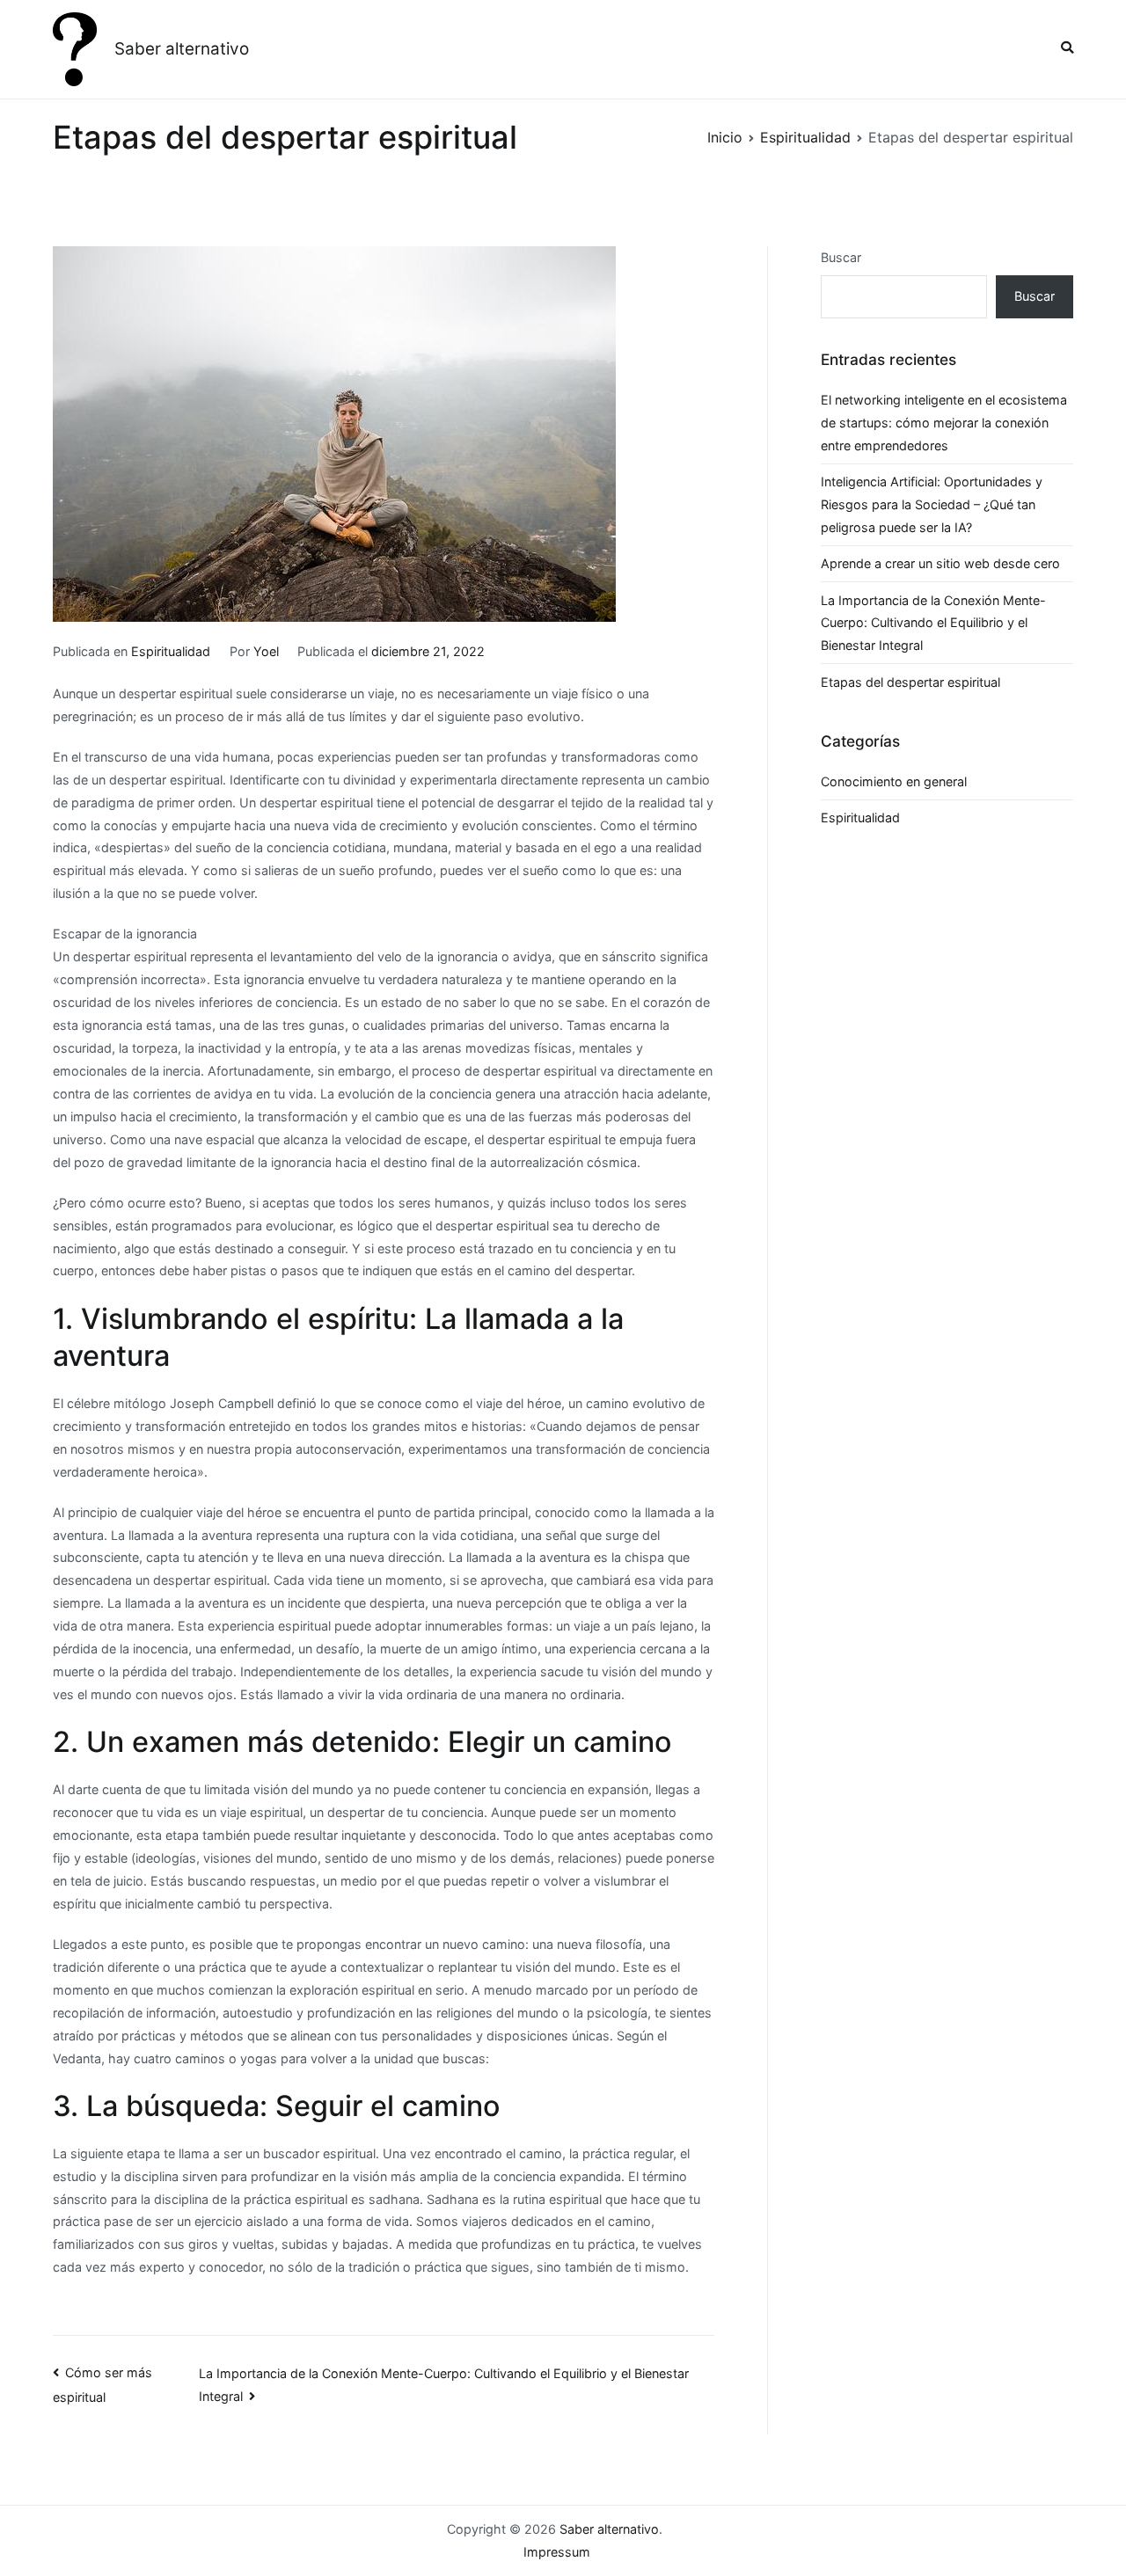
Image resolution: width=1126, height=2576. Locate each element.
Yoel (266, 651)
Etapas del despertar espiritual (910, 682)
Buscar (841, 257)
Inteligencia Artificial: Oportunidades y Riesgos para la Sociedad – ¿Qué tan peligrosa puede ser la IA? (932, 504)
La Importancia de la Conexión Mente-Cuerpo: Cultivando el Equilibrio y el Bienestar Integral (933, 623)
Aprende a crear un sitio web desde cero (940, 563)
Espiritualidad (171, 651)
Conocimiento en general (894, 781)
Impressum (557, 2552)
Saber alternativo (182, 49)
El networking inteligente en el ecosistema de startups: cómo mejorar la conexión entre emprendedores (944, 423)
